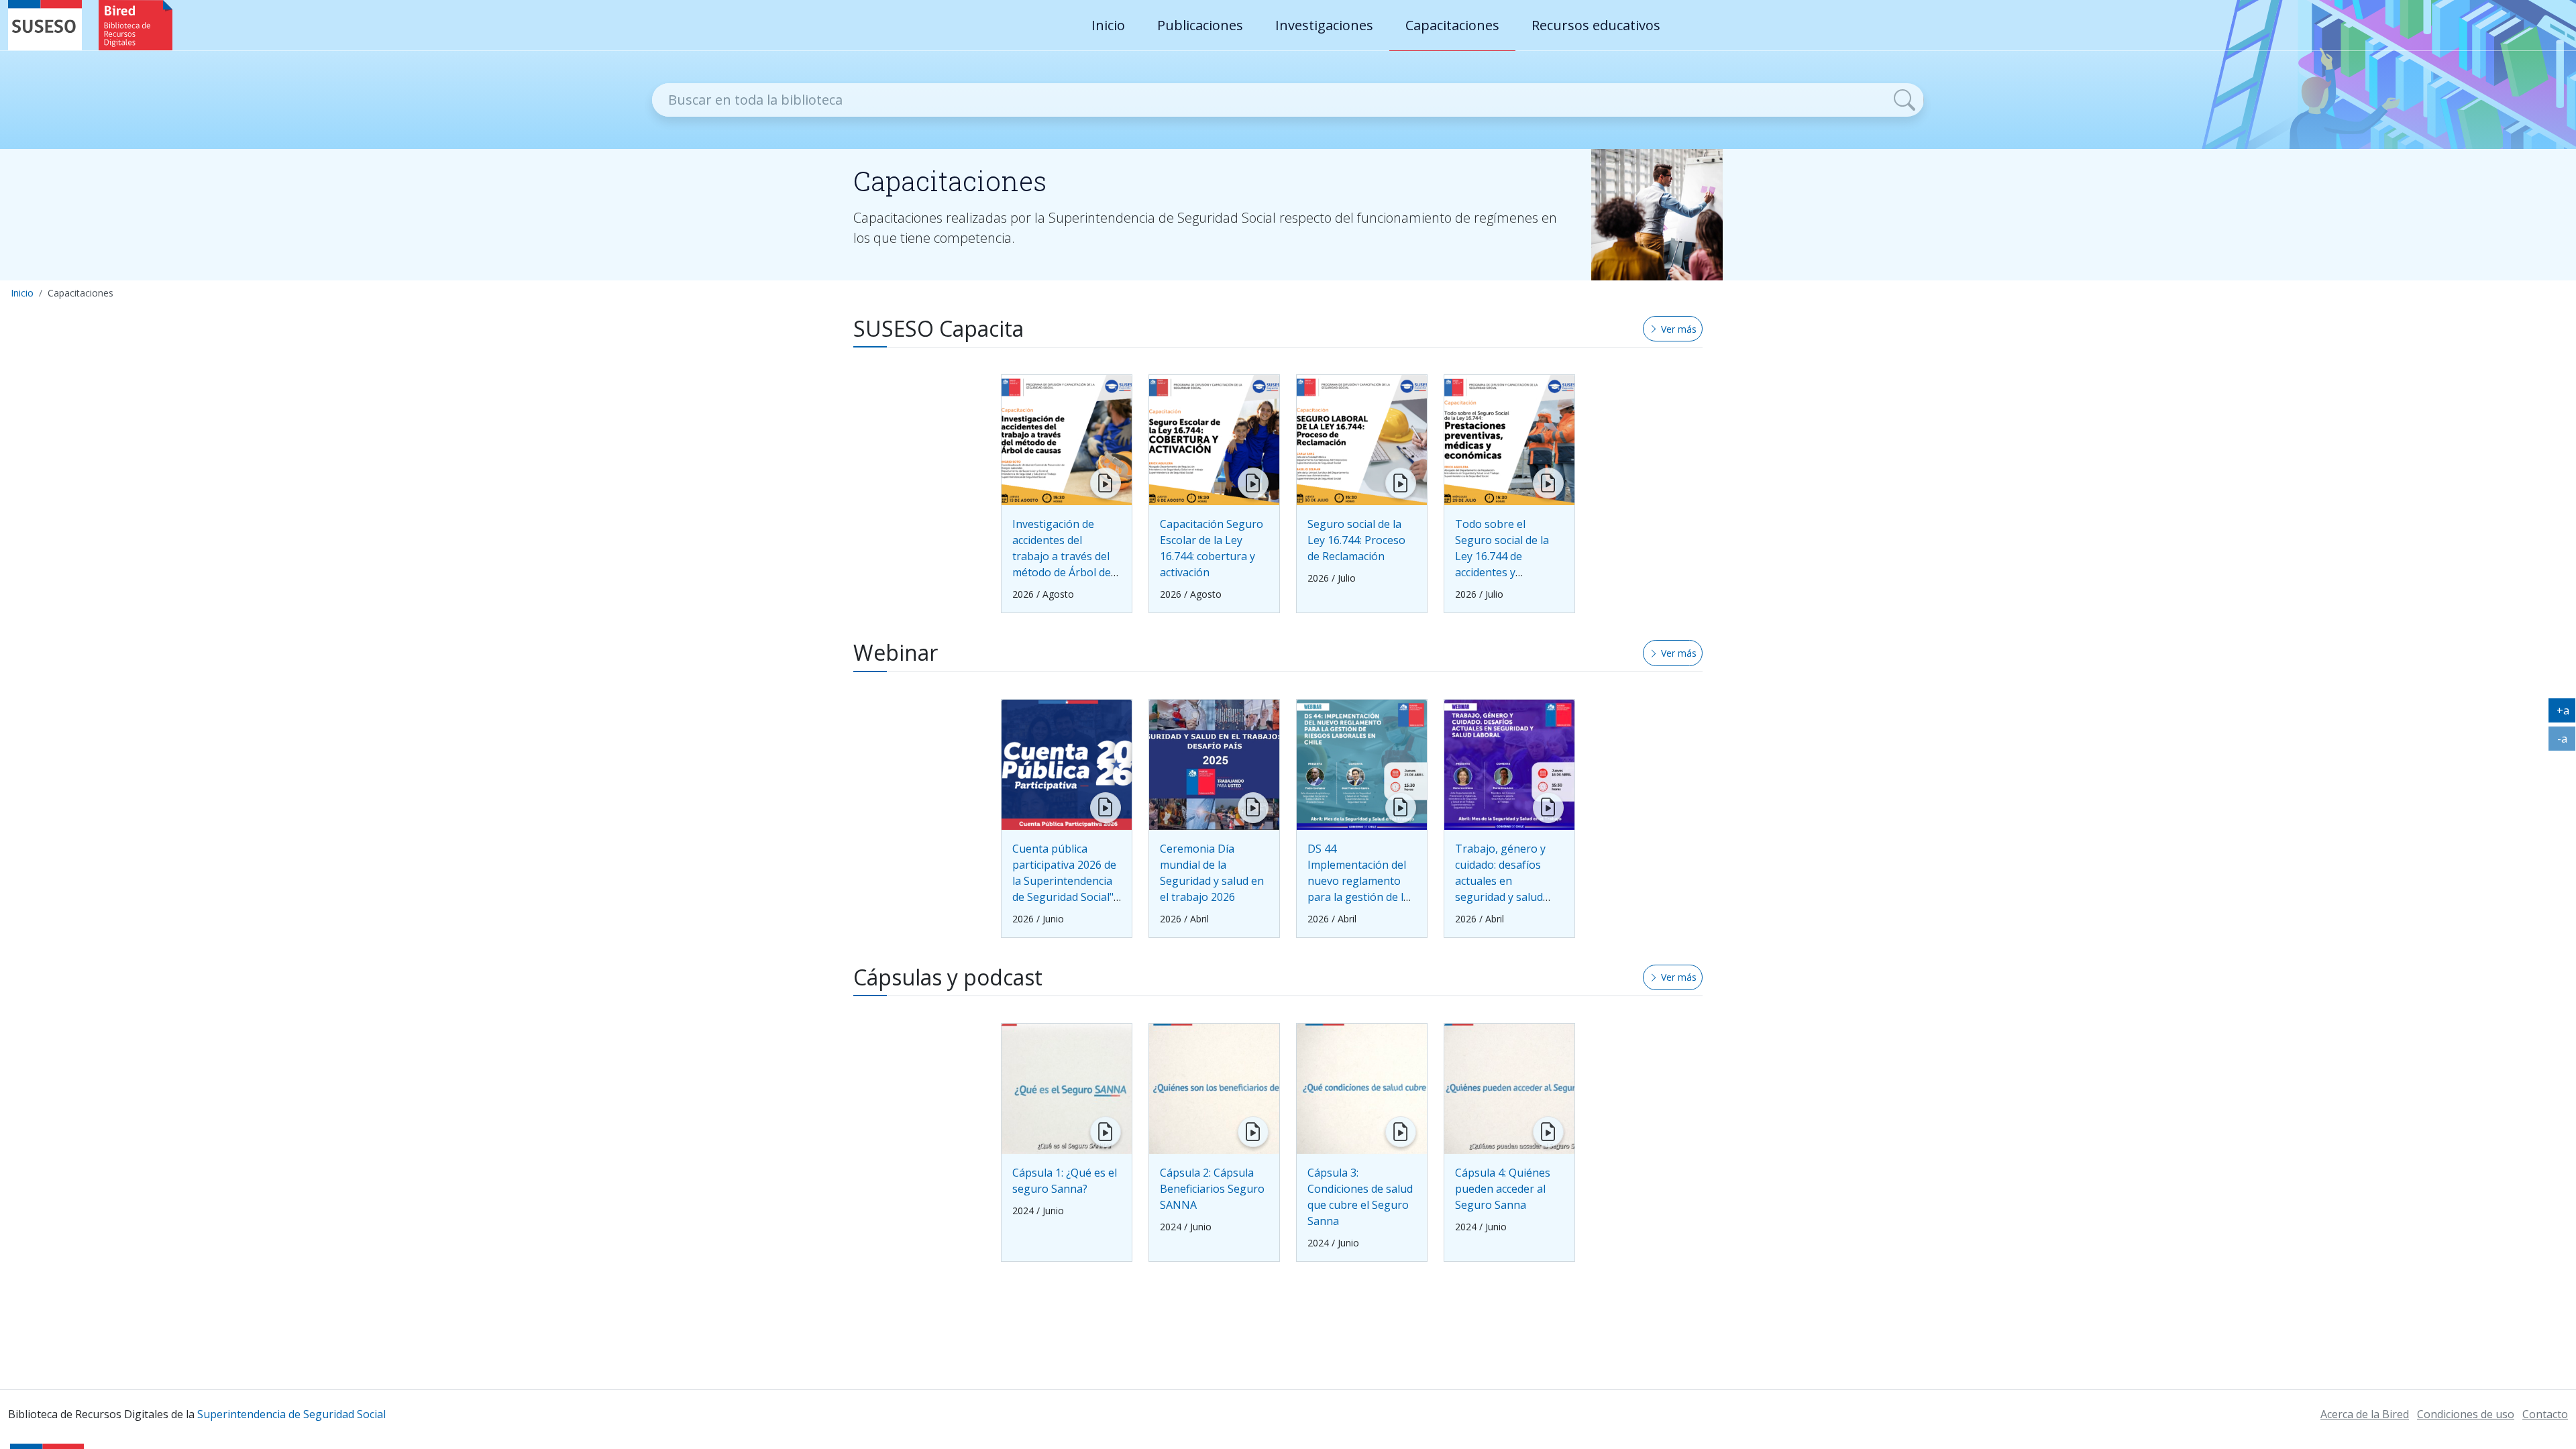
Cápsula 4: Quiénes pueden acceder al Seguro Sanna (1503, 1189)
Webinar (896, 653)
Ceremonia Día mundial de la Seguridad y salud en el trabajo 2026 (1212, 873)
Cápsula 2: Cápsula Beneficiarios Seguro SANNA (1212, 1189)
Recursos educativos (1596, 25)
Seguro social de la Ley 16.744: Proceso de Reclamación (1356, 540)
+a (2566, 713)
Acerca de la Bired (2365, 1414)
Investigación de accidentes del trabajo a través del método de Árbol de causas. (1062, 556)
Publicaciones (1200, 25)
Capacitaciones (1452, 25)
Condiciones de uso (2466, 1414)
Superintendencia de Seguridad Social (291, 1414)
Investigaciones (1324, 25)
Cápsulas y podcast (948, 977)
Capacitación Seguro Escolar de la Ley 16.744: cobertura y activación (1212, 548)
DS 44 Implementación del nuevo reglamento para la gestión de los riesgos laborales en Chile (1361, 889)
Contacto (2545, 1414)
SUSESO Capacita (938, 329)
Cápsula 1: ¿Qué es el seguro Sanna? (1065, 1181)
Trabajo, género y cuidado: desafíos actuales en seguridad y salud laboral (1500, 881)
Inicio (1108, 25)
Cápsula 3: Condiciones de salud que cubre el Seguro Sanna (1360, 1197)
